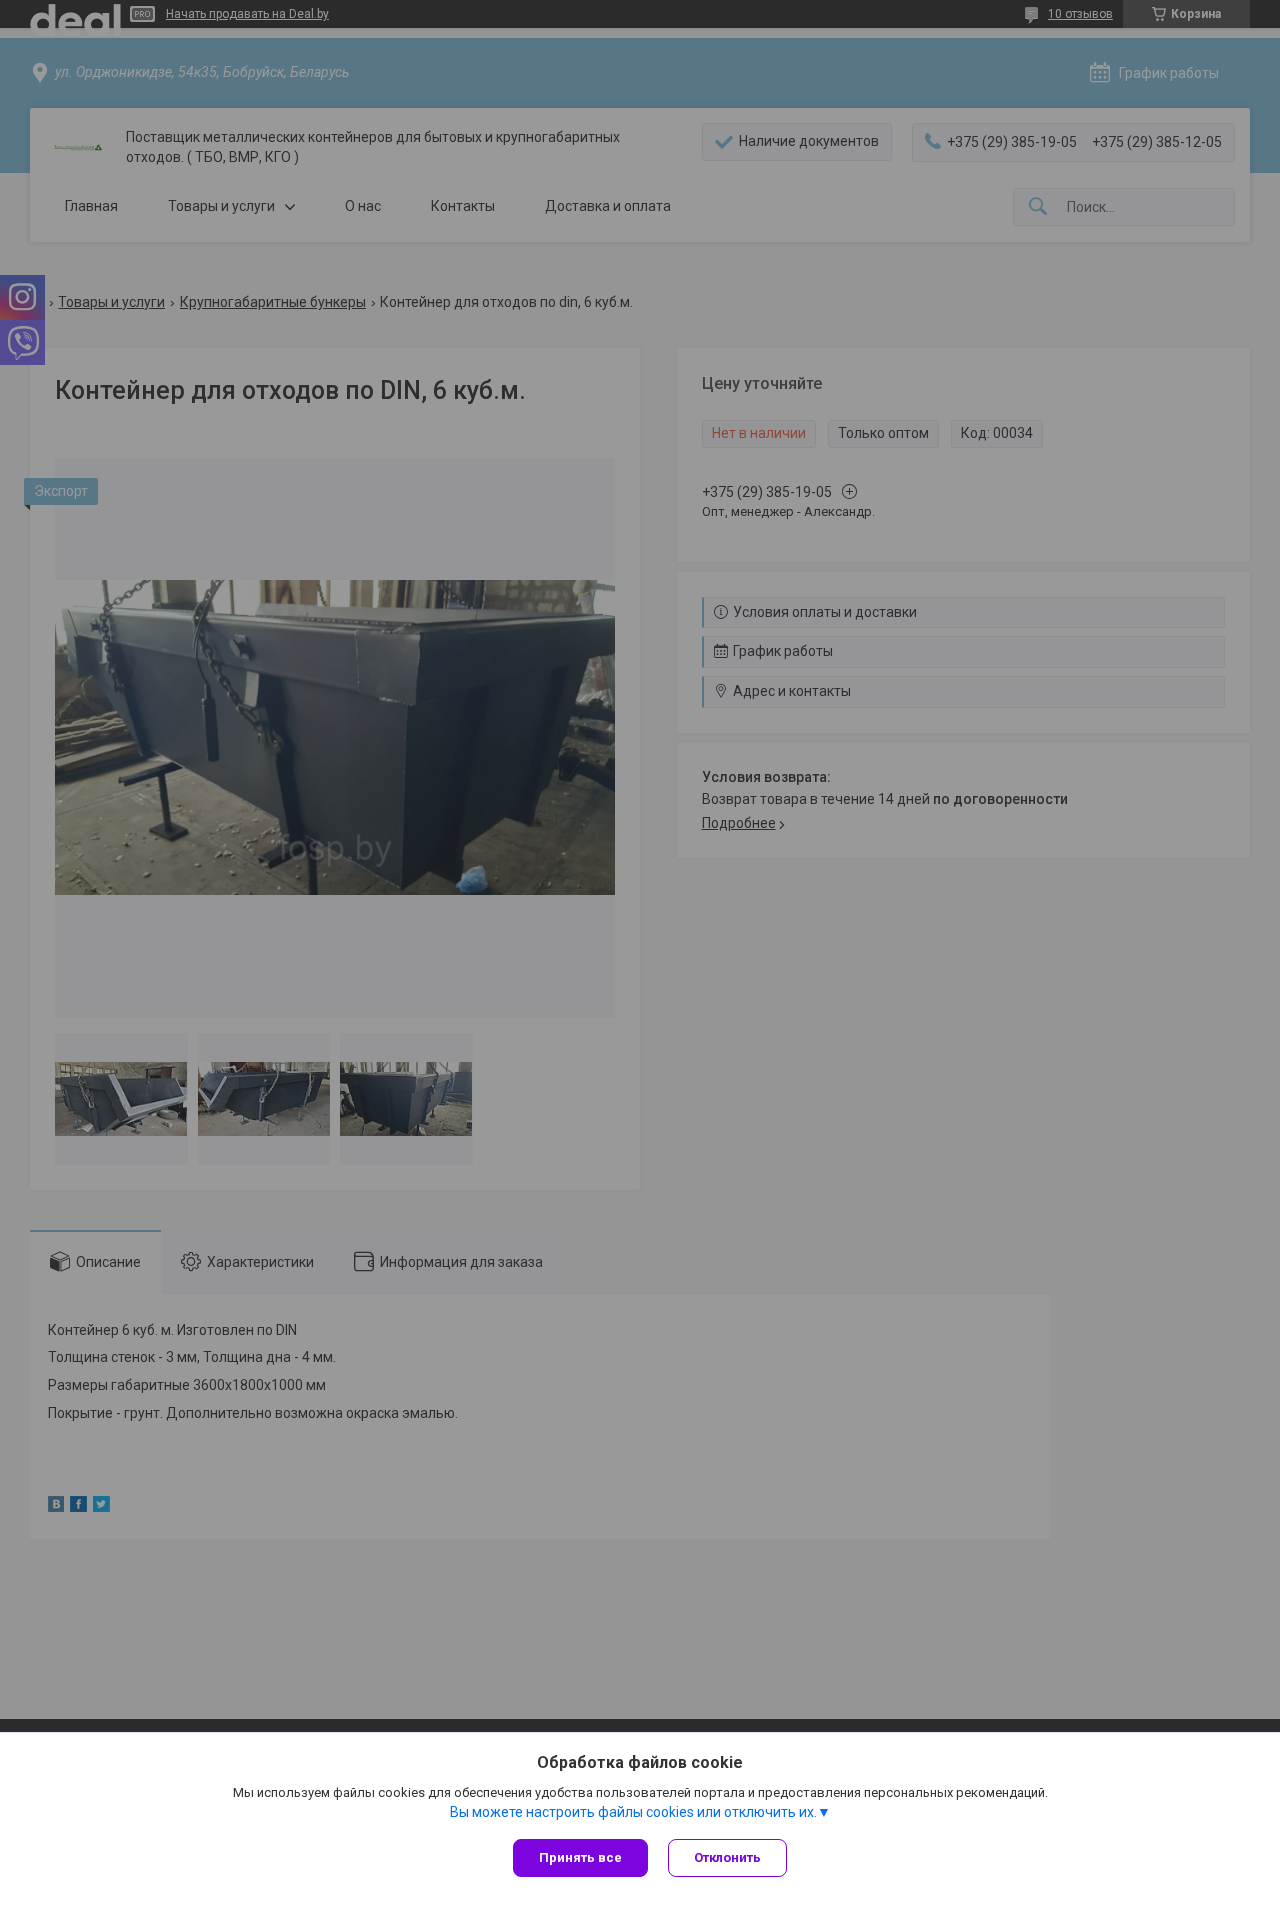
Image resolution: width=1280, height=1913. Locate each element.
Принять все (580, 1857)
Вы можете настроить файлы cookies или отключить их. (633, 1812)
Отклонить (727, 1857)
